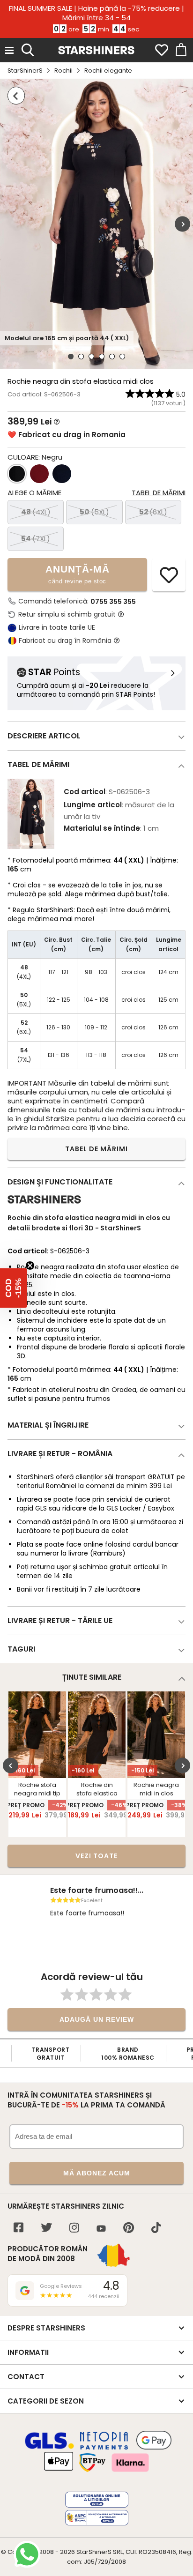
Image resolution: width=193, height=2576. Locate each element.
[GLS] (50, 2448)
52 (153, 512)
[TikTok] (156, 2229)
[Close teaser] (30, 1266)
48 (36, 512)
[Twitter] (46, 2229)
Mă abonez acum (97, 2173)
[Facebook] (19, 2229)
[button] (14, 1288)
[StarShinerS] (44, 1207)
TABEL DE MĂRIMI (96, 1149)
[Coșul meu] (180, 50)
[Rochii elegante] (16, 96)
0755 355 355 (113, 602)
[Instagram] (74, 2229)
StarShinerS (25, 71)
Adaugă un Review (97, 2019)
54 (36, 539)
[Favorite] (162, 50)
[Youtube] (101, 2229)
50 (94, 512)
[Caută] (28, 49)
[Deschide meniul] (9, 50)
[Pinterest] (129, 2229)
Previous (11, 1765)
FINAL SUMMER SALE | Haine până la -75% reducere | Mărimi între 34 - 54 (96, 13)
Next (182, 224)
